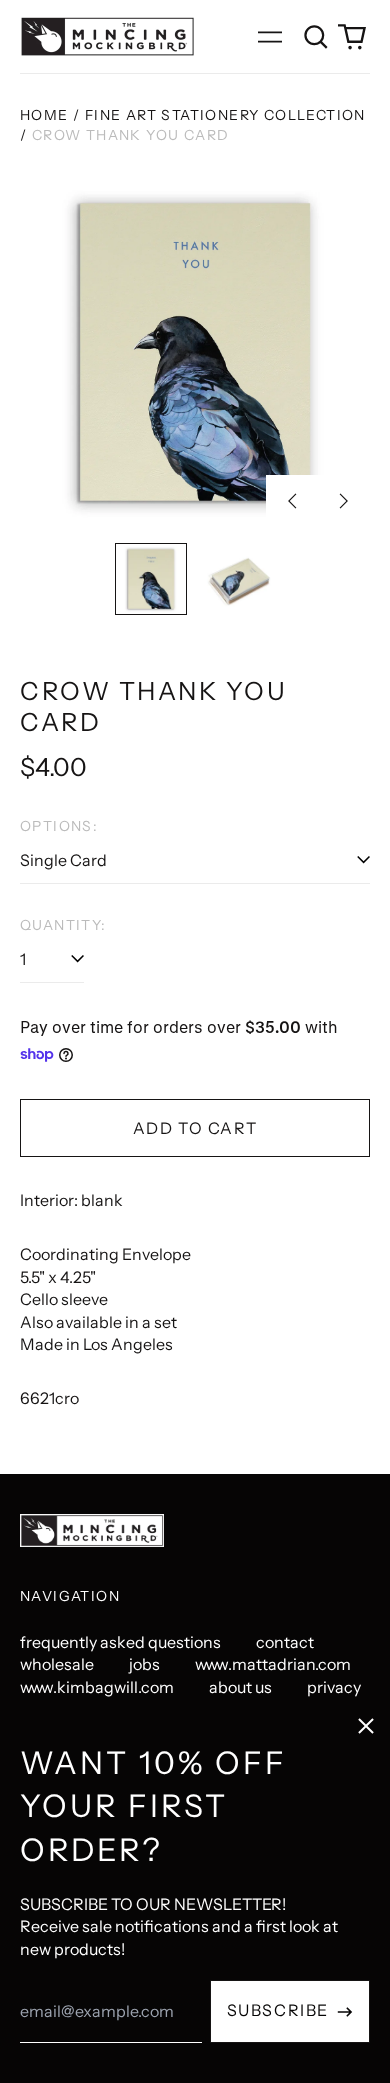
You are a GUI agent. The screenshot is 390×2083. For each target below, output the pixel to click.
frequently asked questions (120, 1642)
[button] (316, 37)
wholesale (57, 1664)
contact (285, 1642)
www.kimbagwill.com (97, 1687)
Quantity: (63, 925)
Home (44, 115)
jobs (144, 1664)
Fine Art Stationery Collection (225, 115)
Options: (59, 826)
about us (240, 1687)
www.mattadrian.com (273, 1664)
